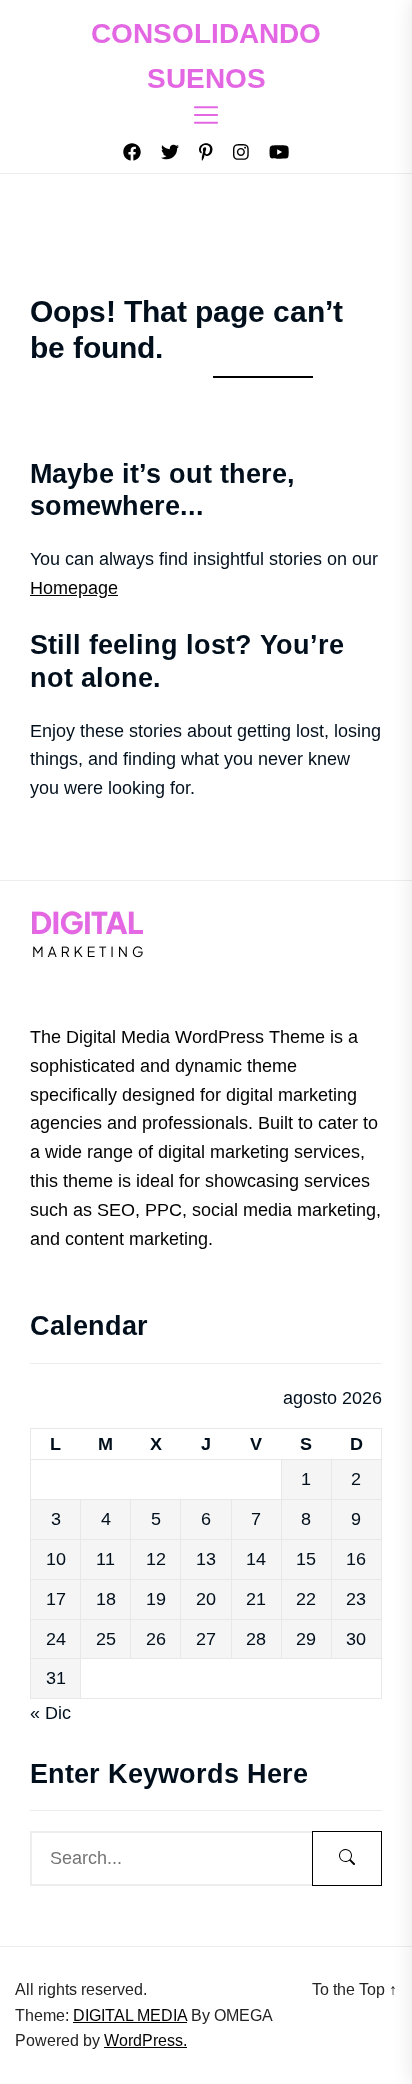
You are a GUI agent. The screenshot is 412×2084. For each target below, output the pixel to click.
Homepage (74, 588)
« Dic (50, 1713)
